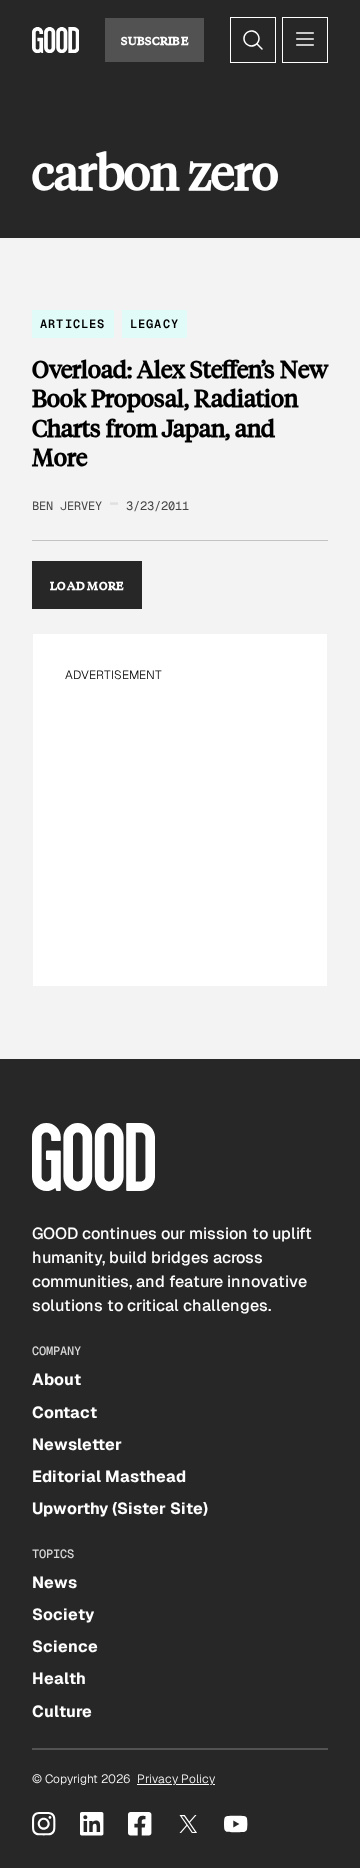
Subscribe (154, 40)
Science (65, 1646)
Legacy (154, 324)
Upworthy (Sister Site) (120, 1508)
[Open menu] (305, 40)
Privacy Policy (176, 1779)
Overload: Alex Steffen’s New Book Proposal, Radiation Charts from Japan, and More (180, 413)
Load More (87, 585)
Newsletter (77, 1444)
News (54, 1582)
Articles (73, 324)
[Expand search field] (253, 40)
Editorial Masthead (109, 1476)
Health (59, 1678)
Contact (64, 1412)
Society (63, 1614)
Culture (62, 1711)
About (56, 1379)
